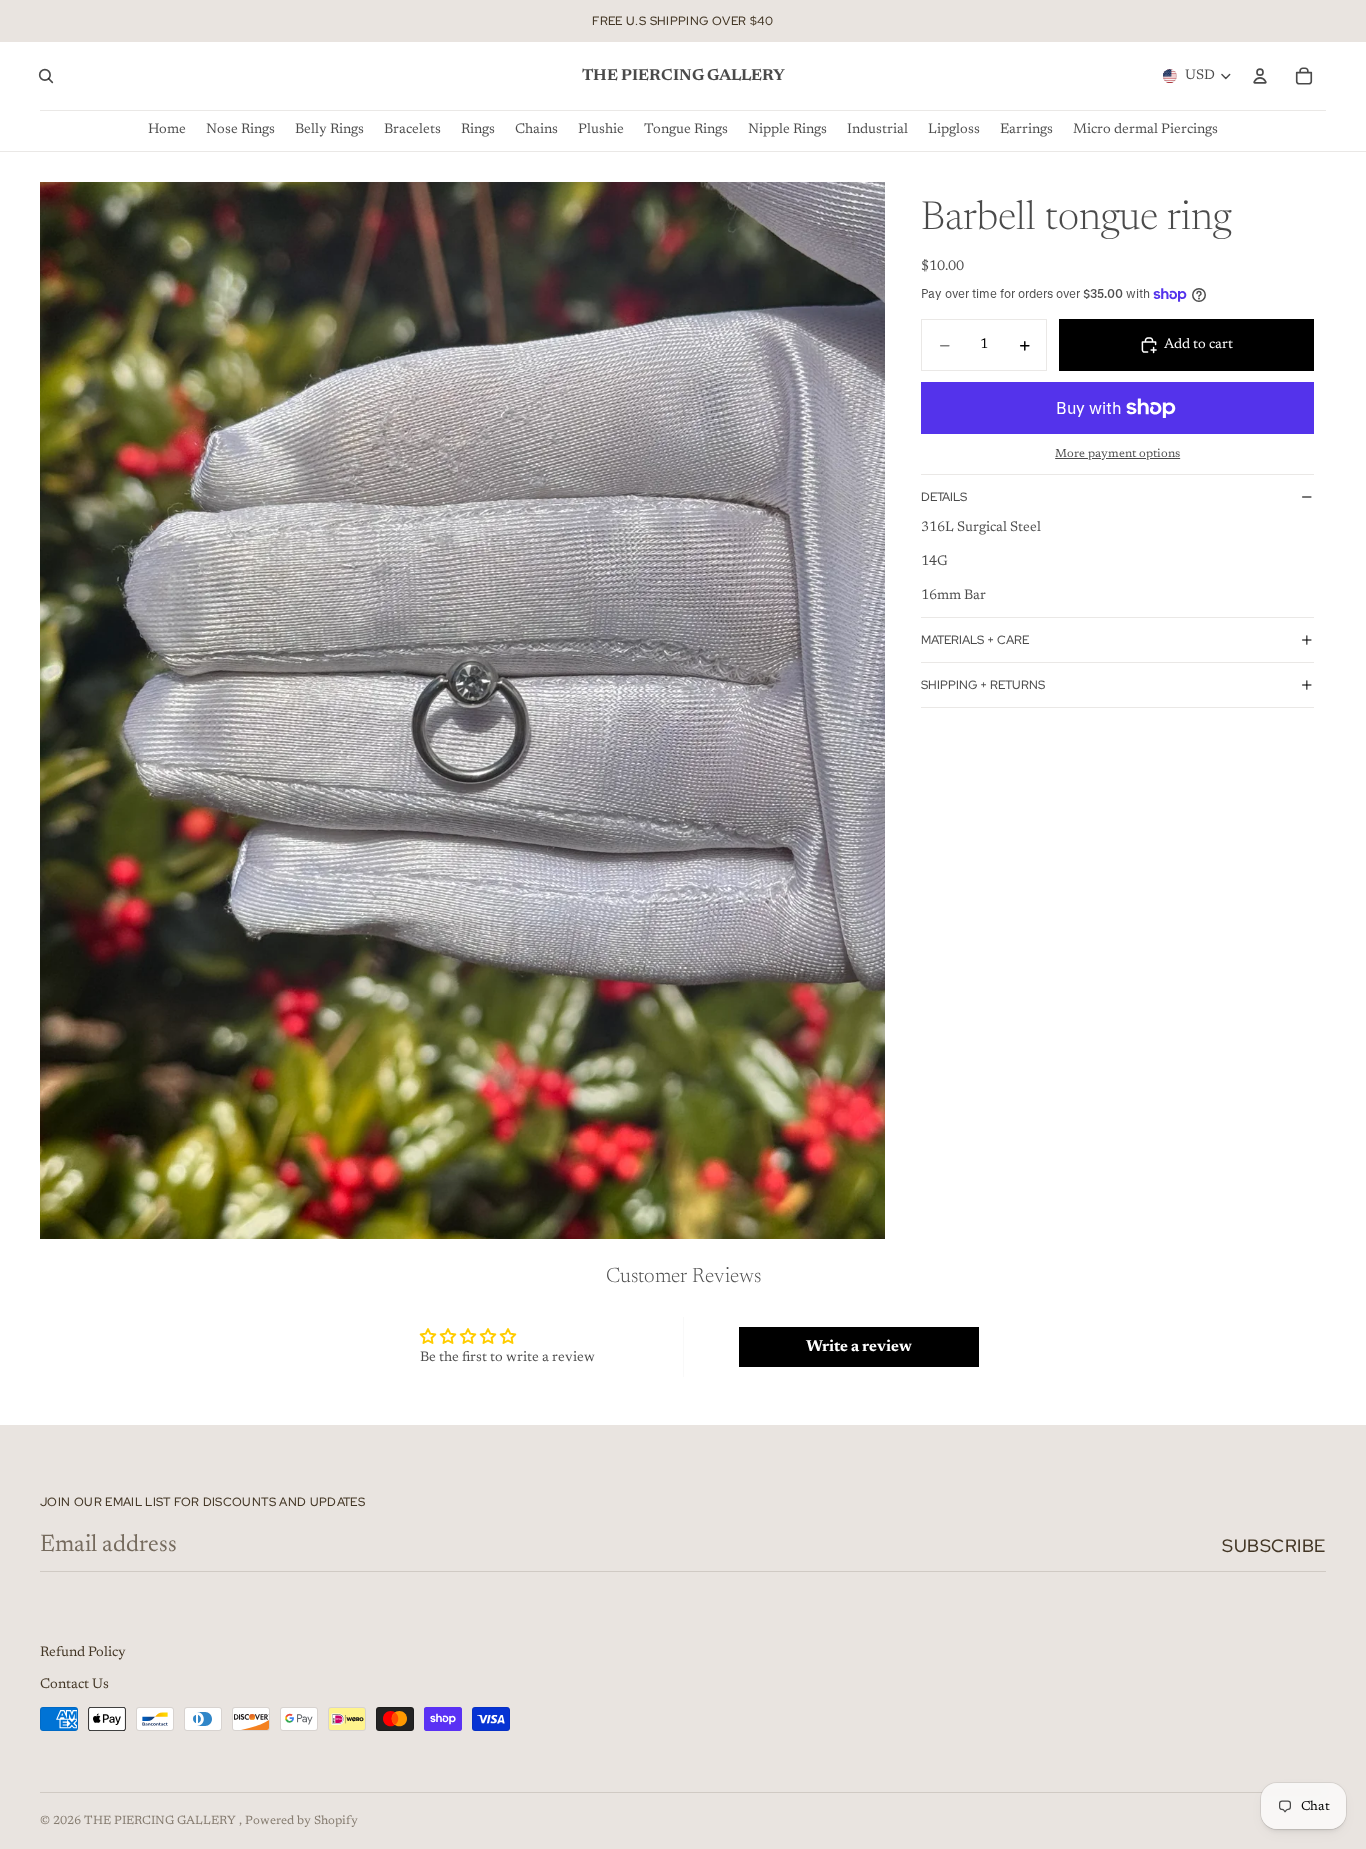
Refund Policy (83, 1653)
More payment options (1117, 454)
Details (944, 497)
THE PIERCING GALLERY (161, 1821)
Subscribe (1274, 1545)
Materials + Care (975, 640)
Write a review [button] (859, 1347)
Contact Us (74, 1685)
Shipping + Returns (983, 685)
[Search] (46, 76)
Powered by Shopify (301, 1821)
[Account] (1260, 76)
